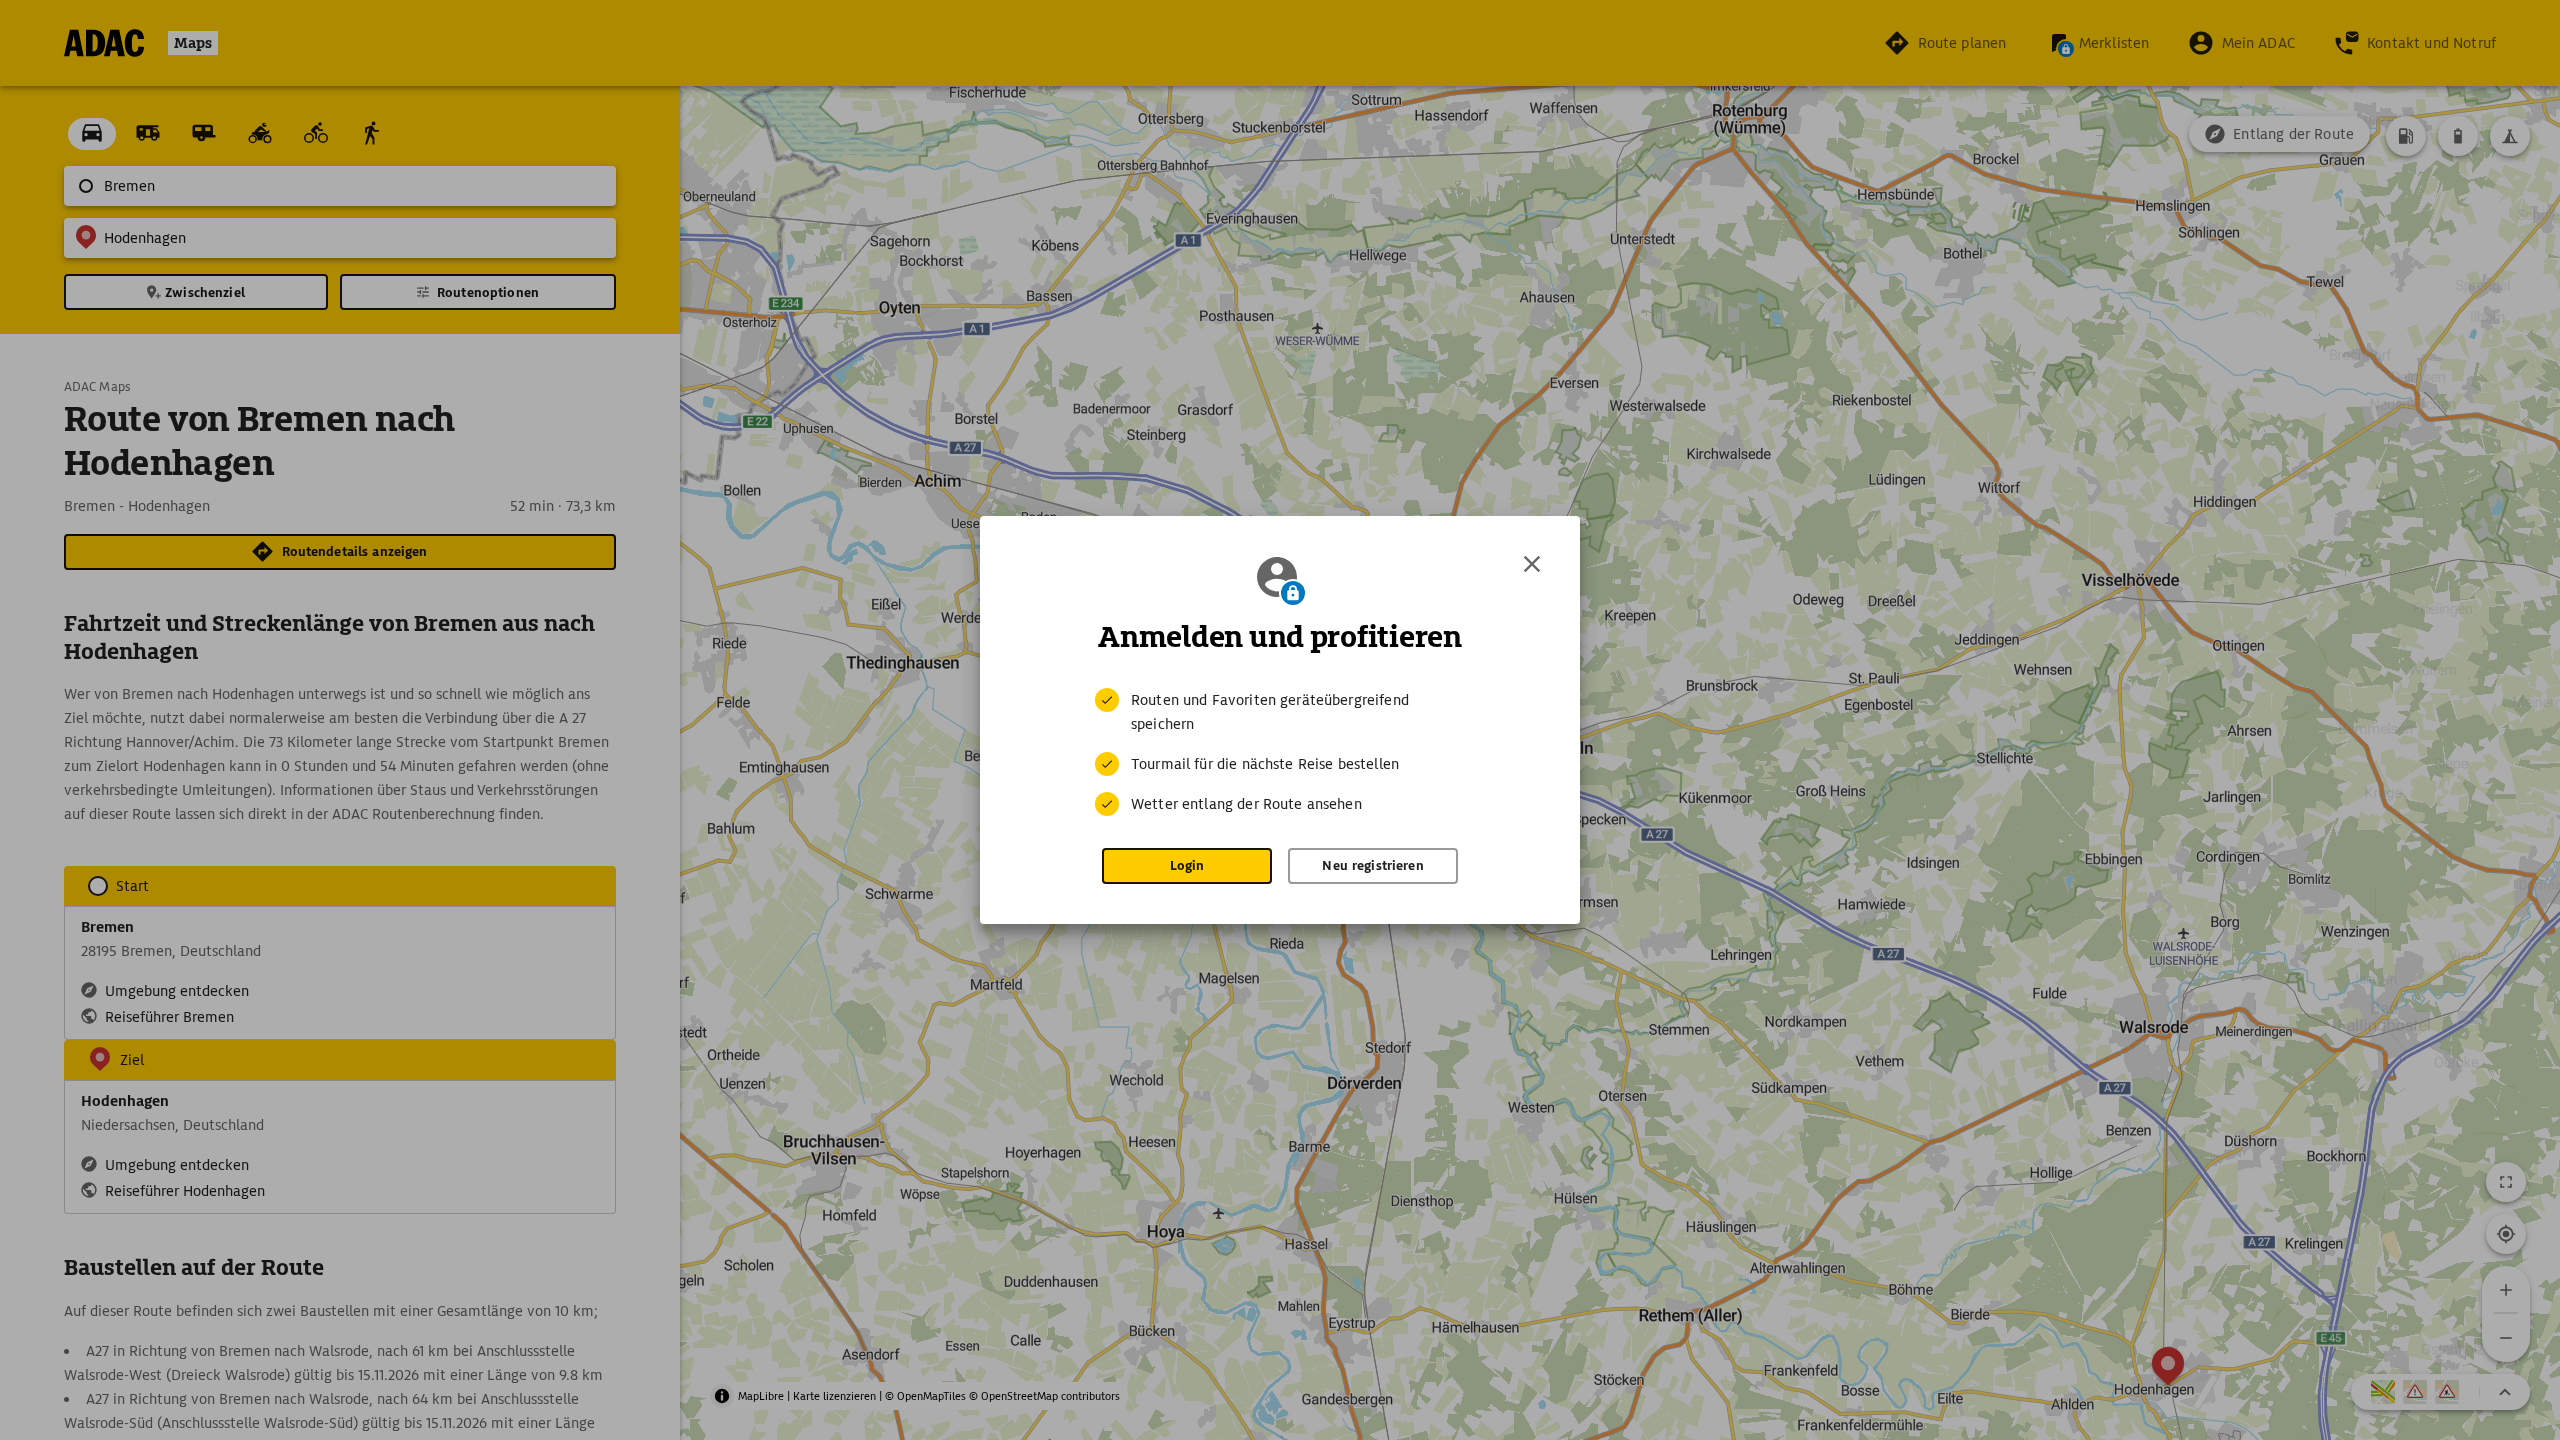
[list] (1280, 752)
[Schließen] (1532, 564)
